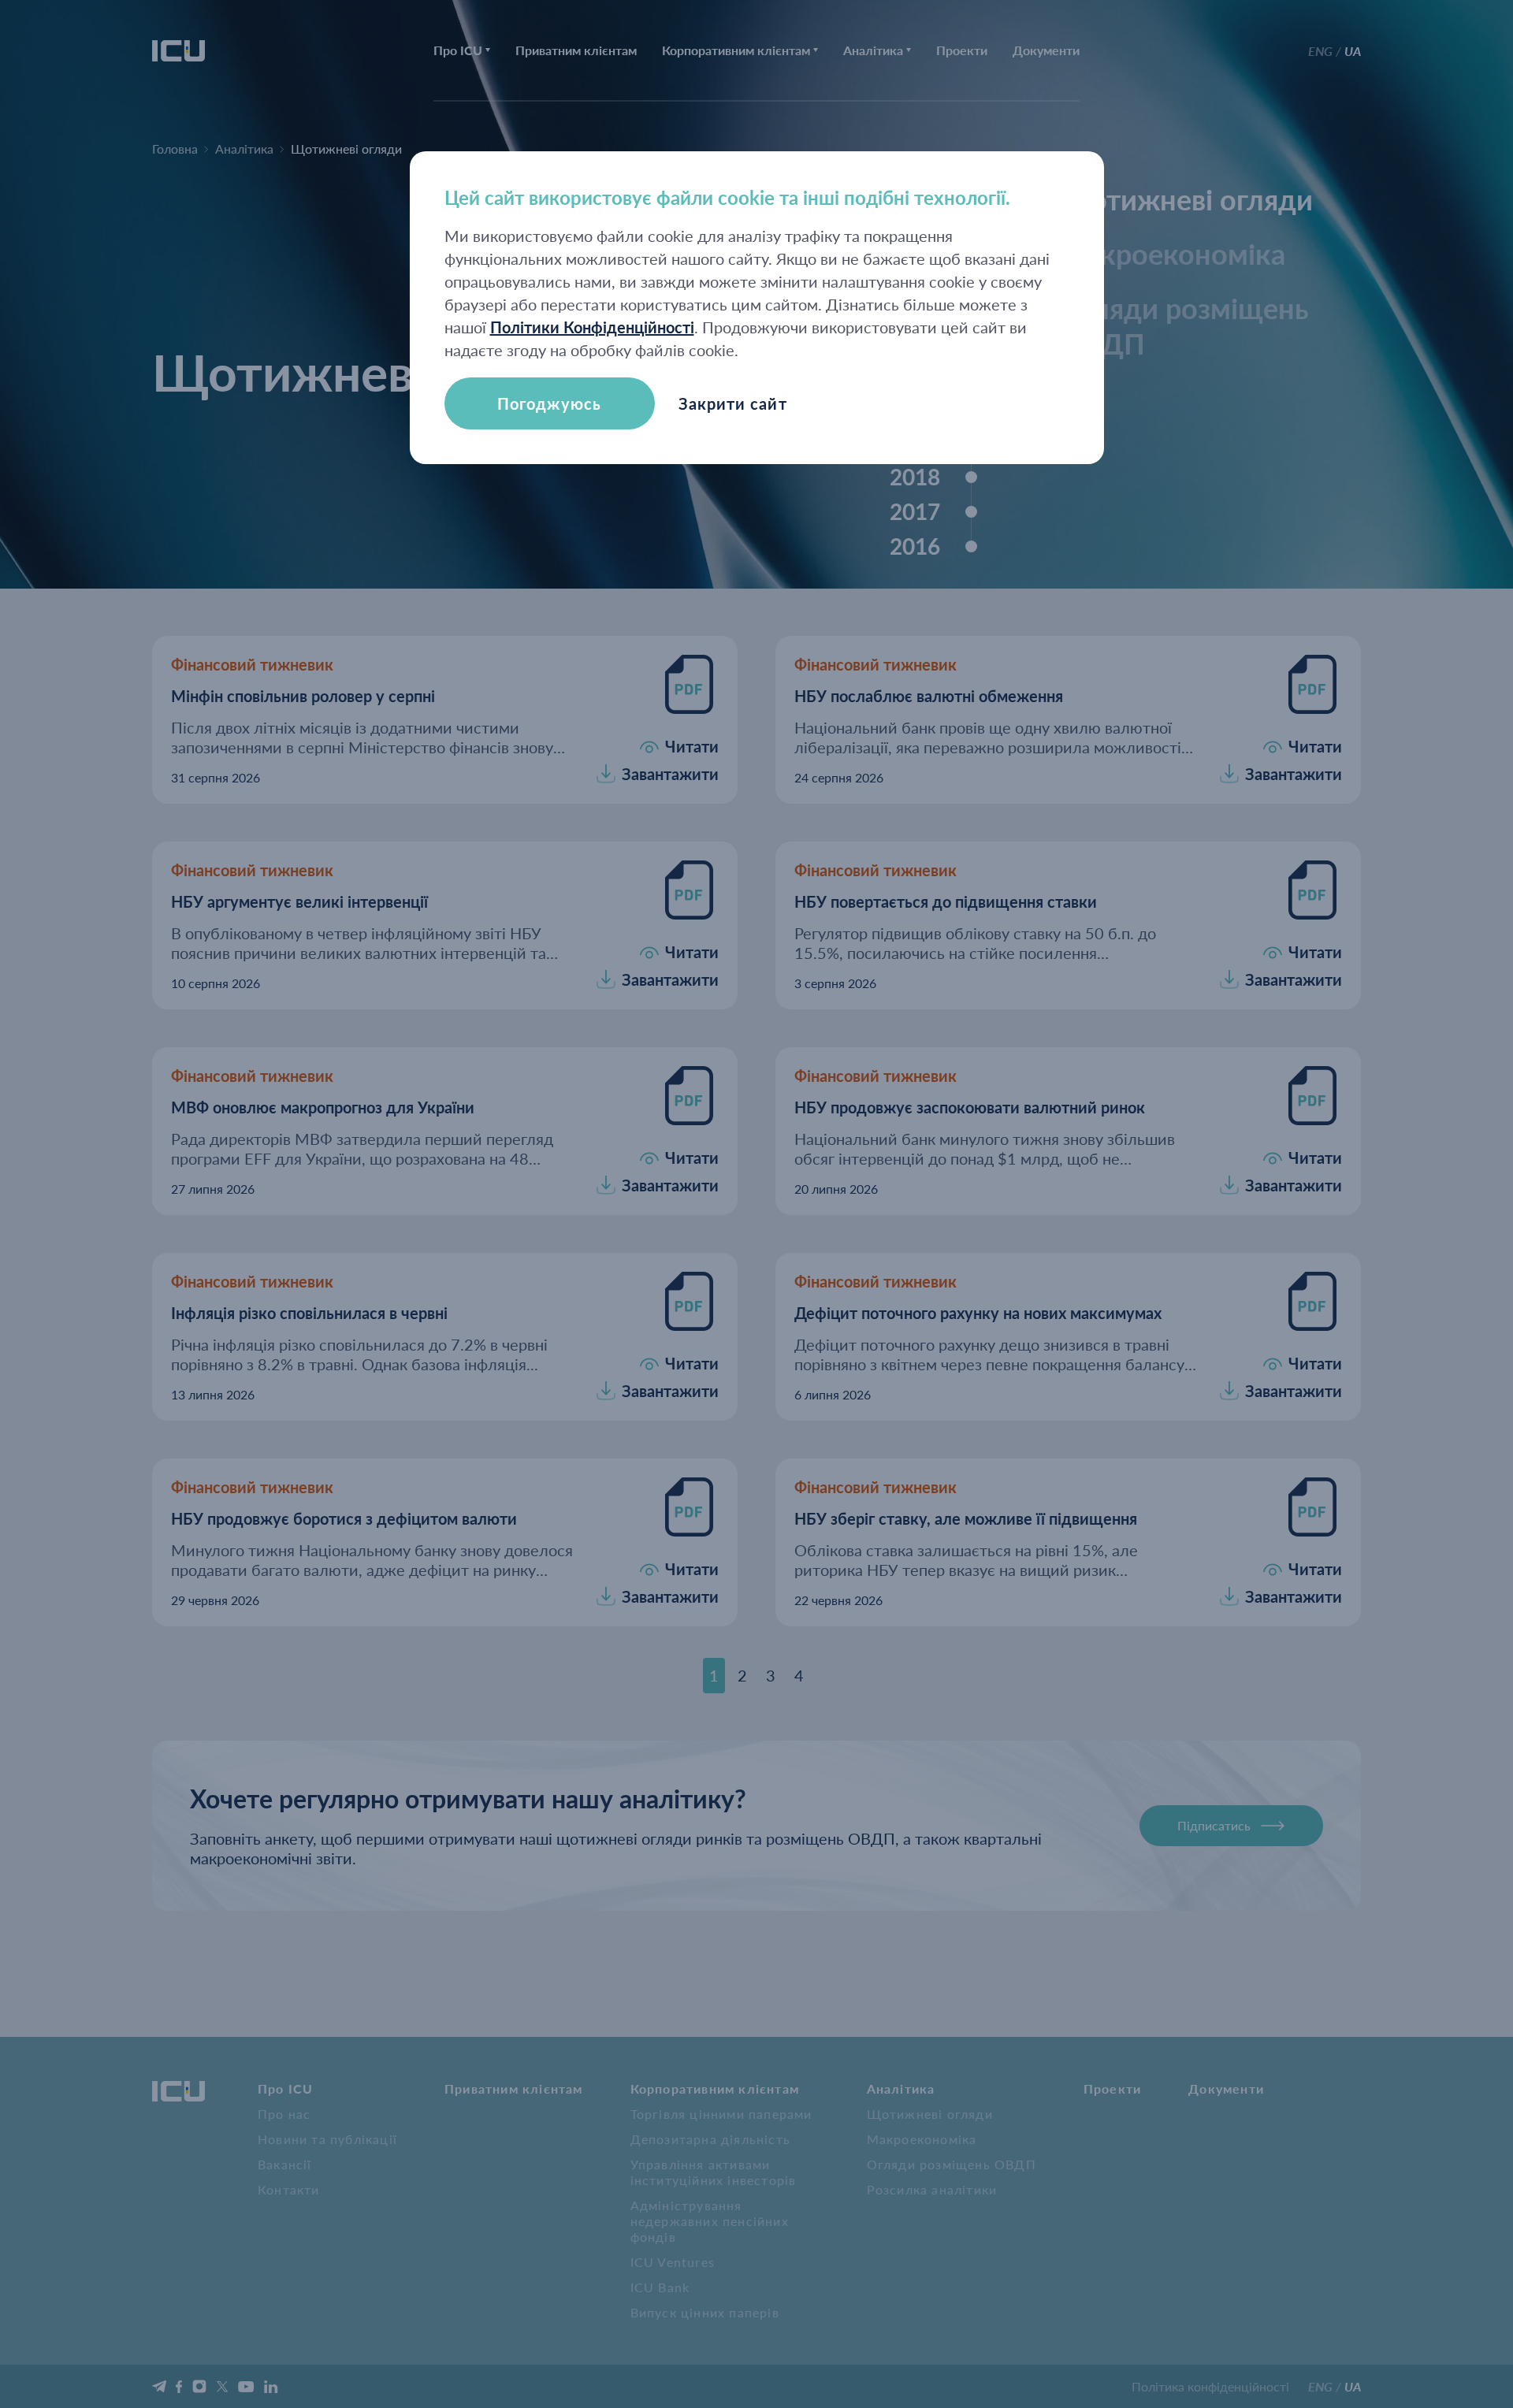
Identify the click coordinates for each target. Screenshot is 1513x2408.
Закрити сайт (733, 403)
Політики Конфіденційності (592, 327)
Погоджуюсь (549, 403)
